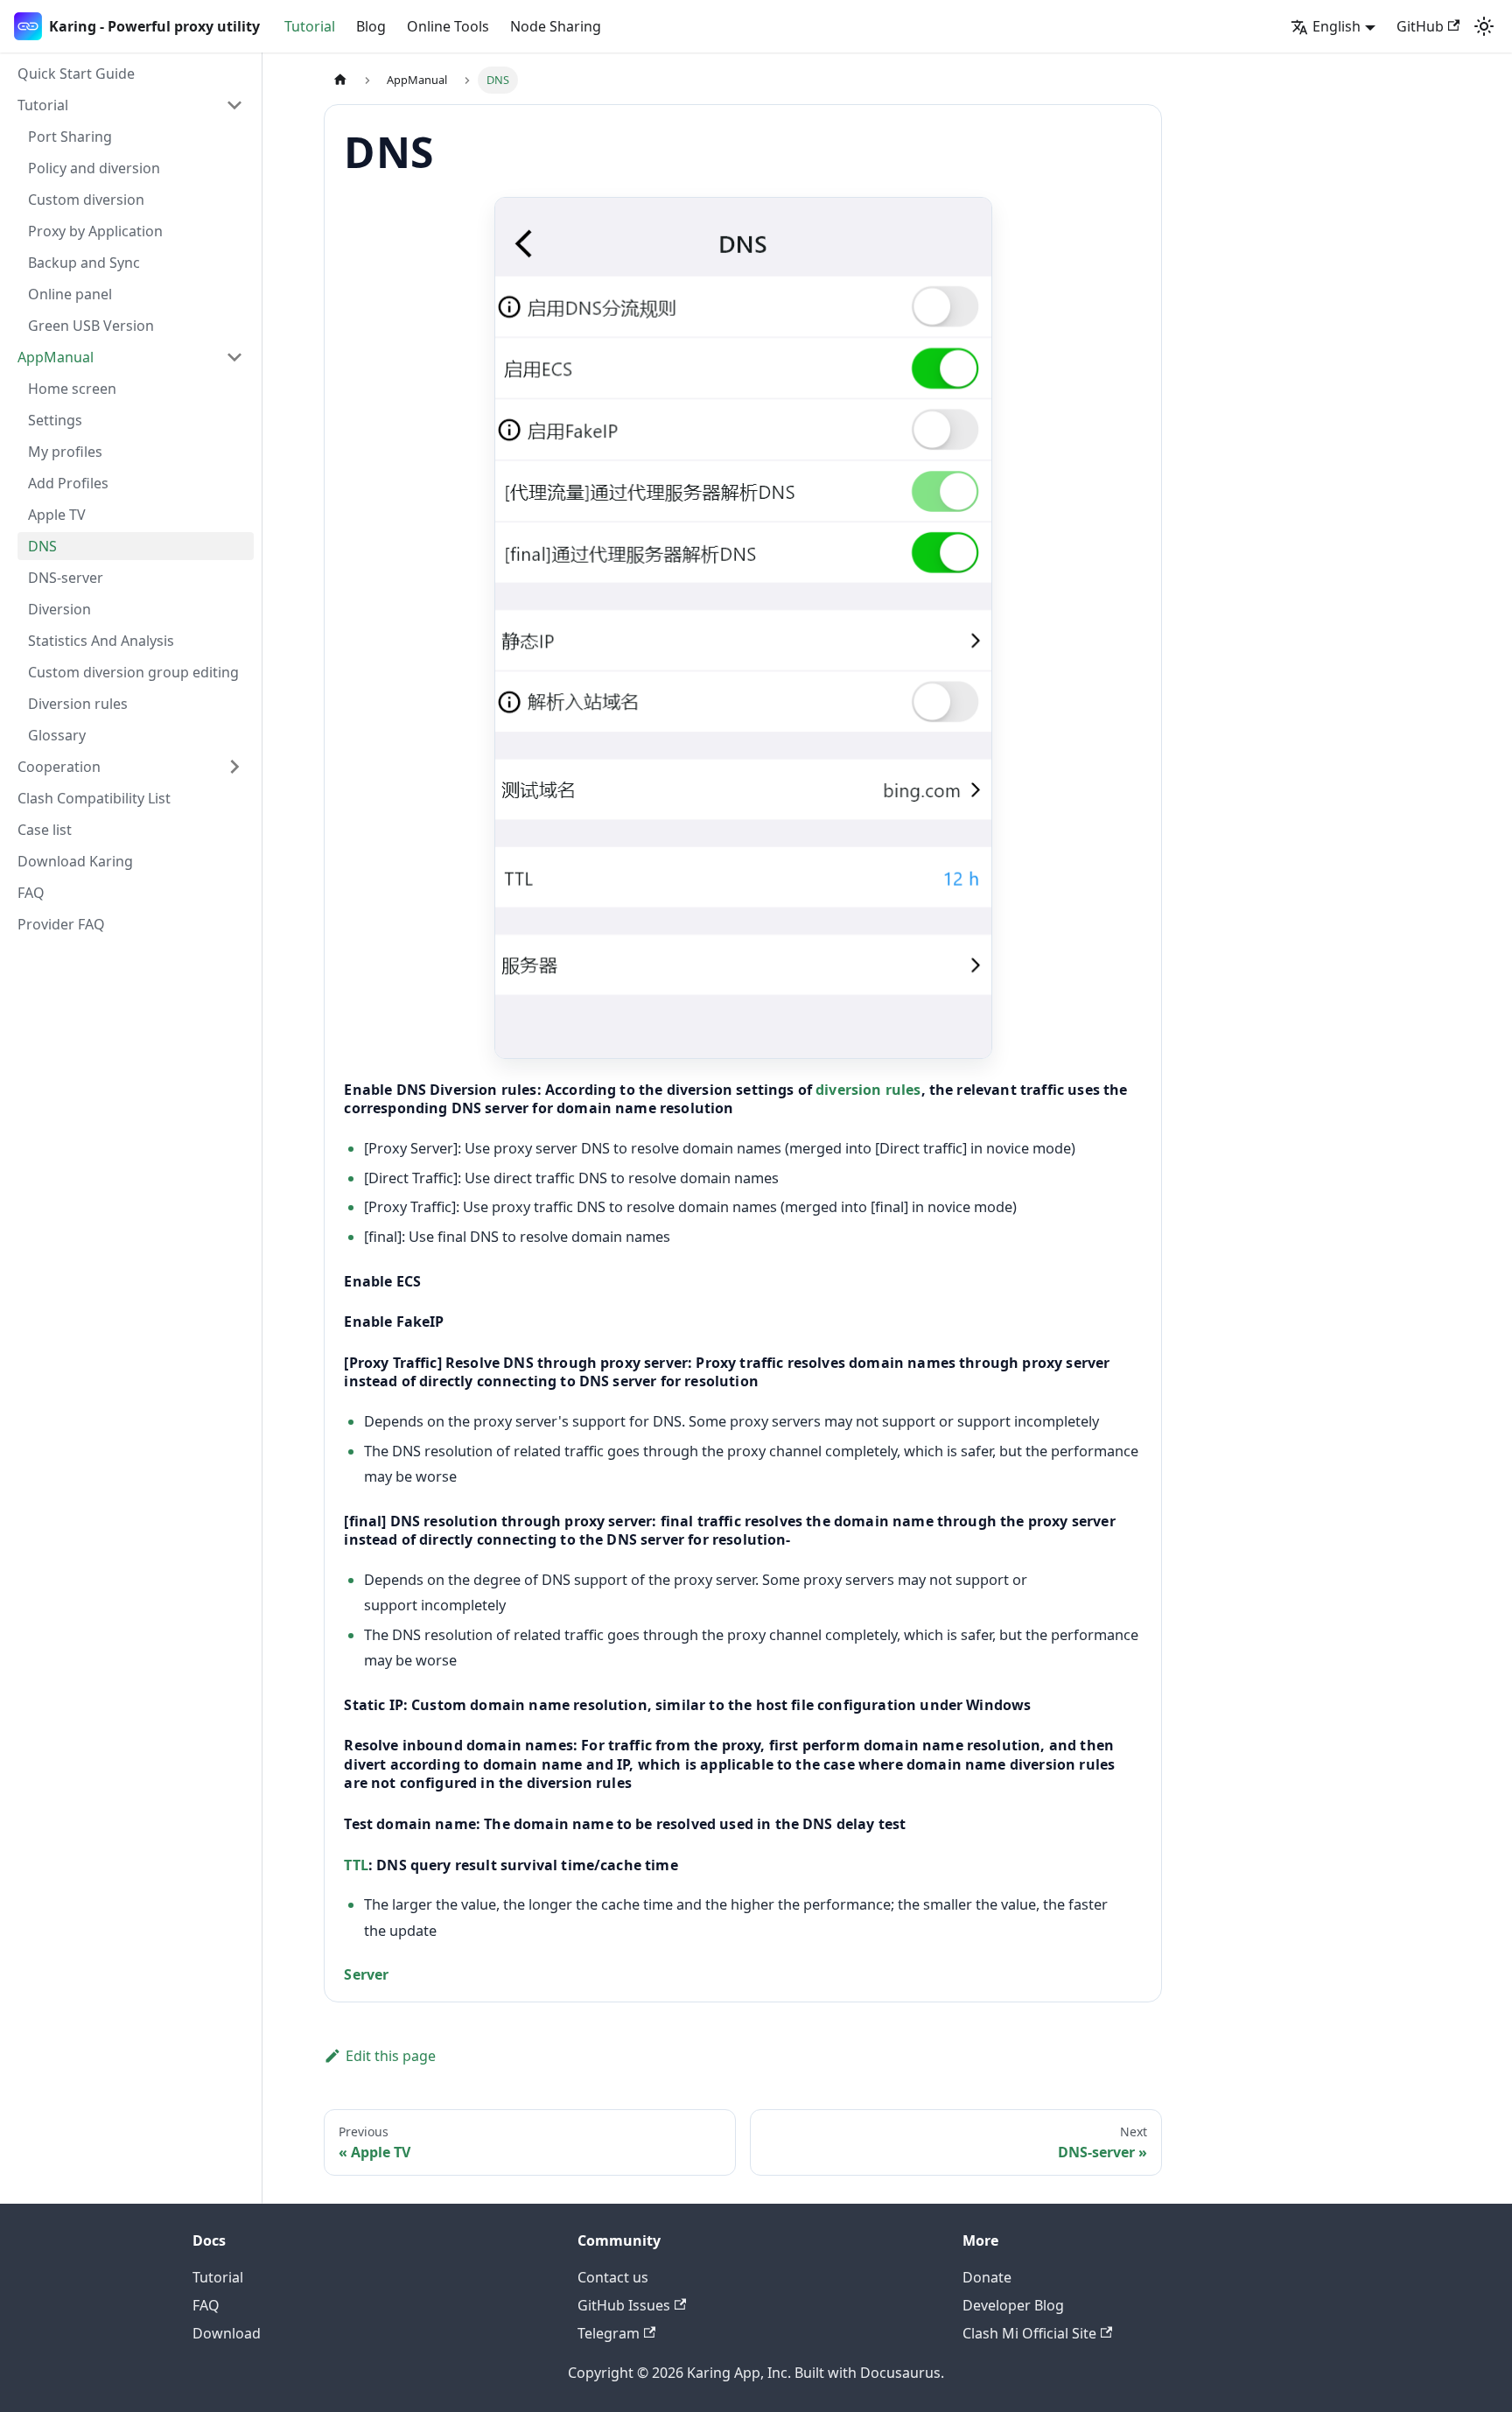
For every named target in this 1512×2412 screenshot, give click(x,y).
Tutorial (310, 26)
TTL (356, 1865)
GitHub (1420, 26)
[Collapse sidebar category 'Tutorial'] (234, 105)
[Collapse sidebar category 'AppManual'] (234, 357)
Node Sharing (556, 26)
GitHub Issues (624, 2305)
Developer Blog (1013, 2305)
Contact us (613, 2277)
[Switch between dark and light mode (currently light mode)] (1484, 26)
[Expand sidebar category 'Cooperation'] (234, 767)
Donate (987, 2277)
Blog (371, 26)
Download (227, 2333)
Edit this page (391, 2056)
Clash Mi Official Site (1029, 2333)
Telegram (609, 2333)
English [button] (1337, 26)
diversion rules (868, 1090)
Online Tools (448, 26)
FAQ (206, 2305)
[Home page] (340, 80)
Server (366, 1974)
